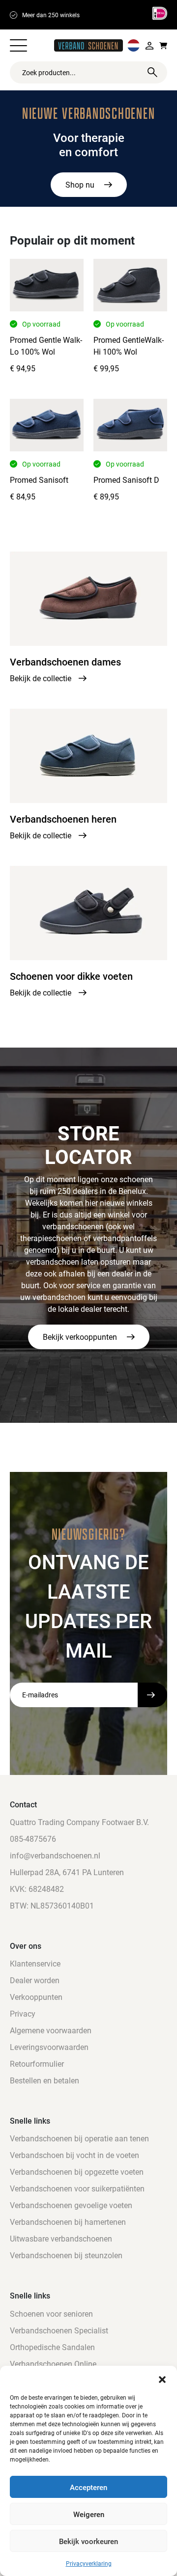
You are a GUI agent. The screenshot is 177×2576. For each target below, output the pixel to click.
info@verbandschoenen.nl (55, 1855)
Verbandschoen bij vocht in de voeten (74, 2155)
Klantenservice (35, 1963)
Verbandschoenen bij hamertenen (68, 2222)
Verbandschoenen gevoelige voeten (71, 2205)
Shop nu (80, 184)
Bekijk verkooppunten (80, 1337)
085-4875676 (33, 1839)
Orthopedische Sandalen (52, 2347)
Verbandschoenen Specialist (59, 2330)
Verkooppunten (36, 1997)
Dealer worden (35, 1980)
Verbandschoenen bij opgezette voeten (77, 2172)
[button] (162, 2378)
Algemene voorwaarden (51, 2030)
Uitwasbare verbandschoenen (61, 2238)
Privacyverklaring (89, 2563)
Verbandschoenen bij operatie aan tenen (79, 2138)
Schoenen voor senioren (51, 2313)
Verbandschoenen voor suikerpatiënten (77, 2188)
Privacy (23, 2013)
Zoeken (152, 72)
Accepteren (88, 2487)
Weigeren (89, 2514)
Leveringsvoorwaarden (49, 2047)
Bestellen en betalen (44, 2080)
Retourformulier (37, 2064)
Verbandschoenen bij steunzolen (66, 2255)
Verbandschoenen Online (53, 2364)
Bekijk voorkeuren (88, 2541)
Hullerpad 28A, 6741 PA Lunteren (67, 1872)
